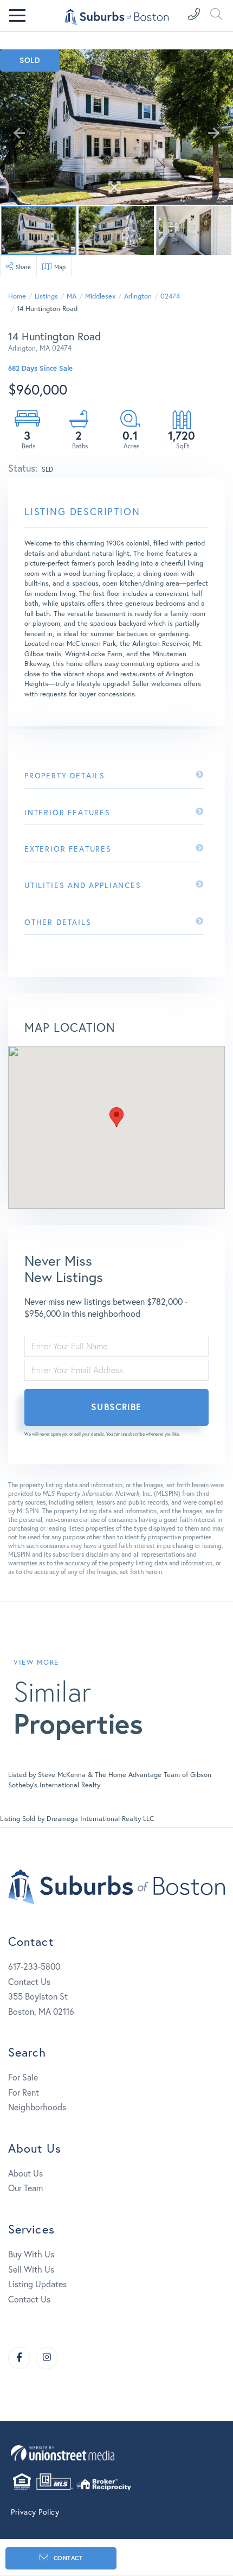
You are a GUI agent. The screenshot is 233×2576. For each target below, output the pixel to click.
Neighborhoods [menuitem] (37, 2107)
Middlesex (100, 296)
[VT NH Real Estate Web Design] (116, 2453)
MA (72, 296)
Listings (46, 296)
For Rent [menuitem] (24, 2092)
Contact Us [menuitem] (29, 2299)
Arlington (138, 296)
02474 (170, 296)
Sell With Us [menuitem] (31, 2269)
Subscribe (116, 1407)
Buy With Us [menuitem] (31, 2254)
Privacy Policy (35, 2512)
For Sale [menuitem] (23, 2077)
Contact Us (29, 1981)
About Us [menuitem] (25, 2173)
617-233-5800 (34, 1966)
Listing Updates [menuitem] (37, 2284)
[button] (116, 1117)
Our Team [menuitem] (25, 2188)
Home (17, 296)
